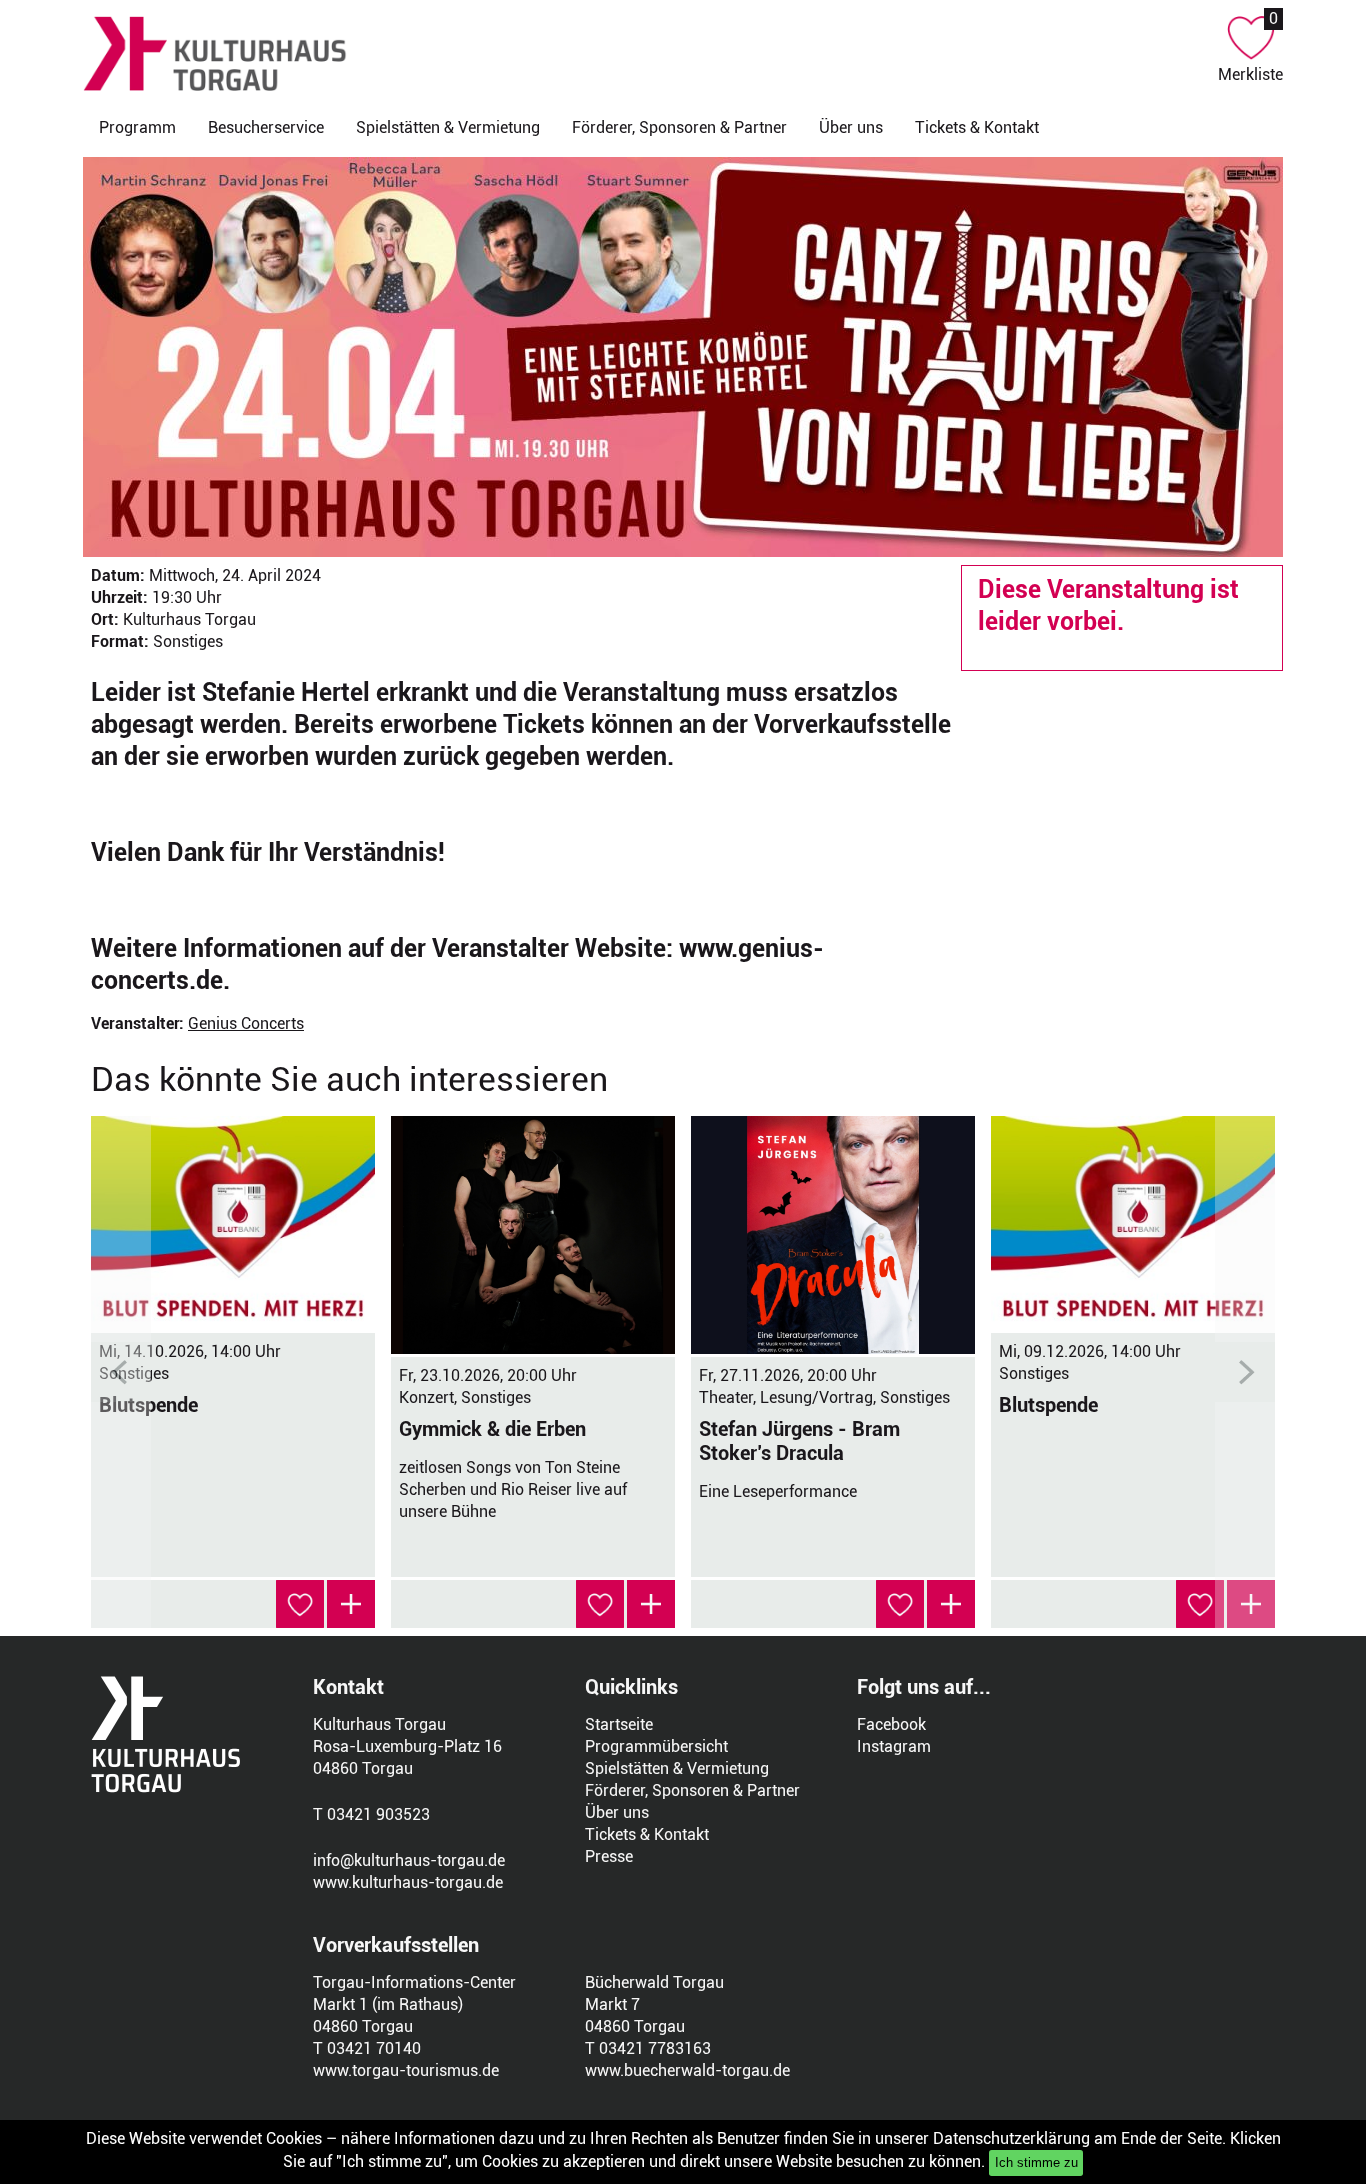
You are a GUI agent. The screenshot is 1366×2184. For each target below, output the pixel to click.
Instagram (894, 1746)
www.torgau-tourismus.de (406, 2070)
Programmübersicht (656, 1746)
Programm (137, 127)
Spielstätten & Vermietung (448, 127)
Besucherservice (266, 127)
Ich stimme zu (1036, 2162)
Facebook (891, 1724)
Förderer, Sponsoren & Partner (679, 127)
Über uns (851, 127)
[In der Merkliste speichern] (300, 1604)
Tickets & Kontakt (977, 127)
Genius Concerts (246, 1023)
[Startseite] (650, 53)
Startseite (619, 1724)
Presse (609, 1856)
